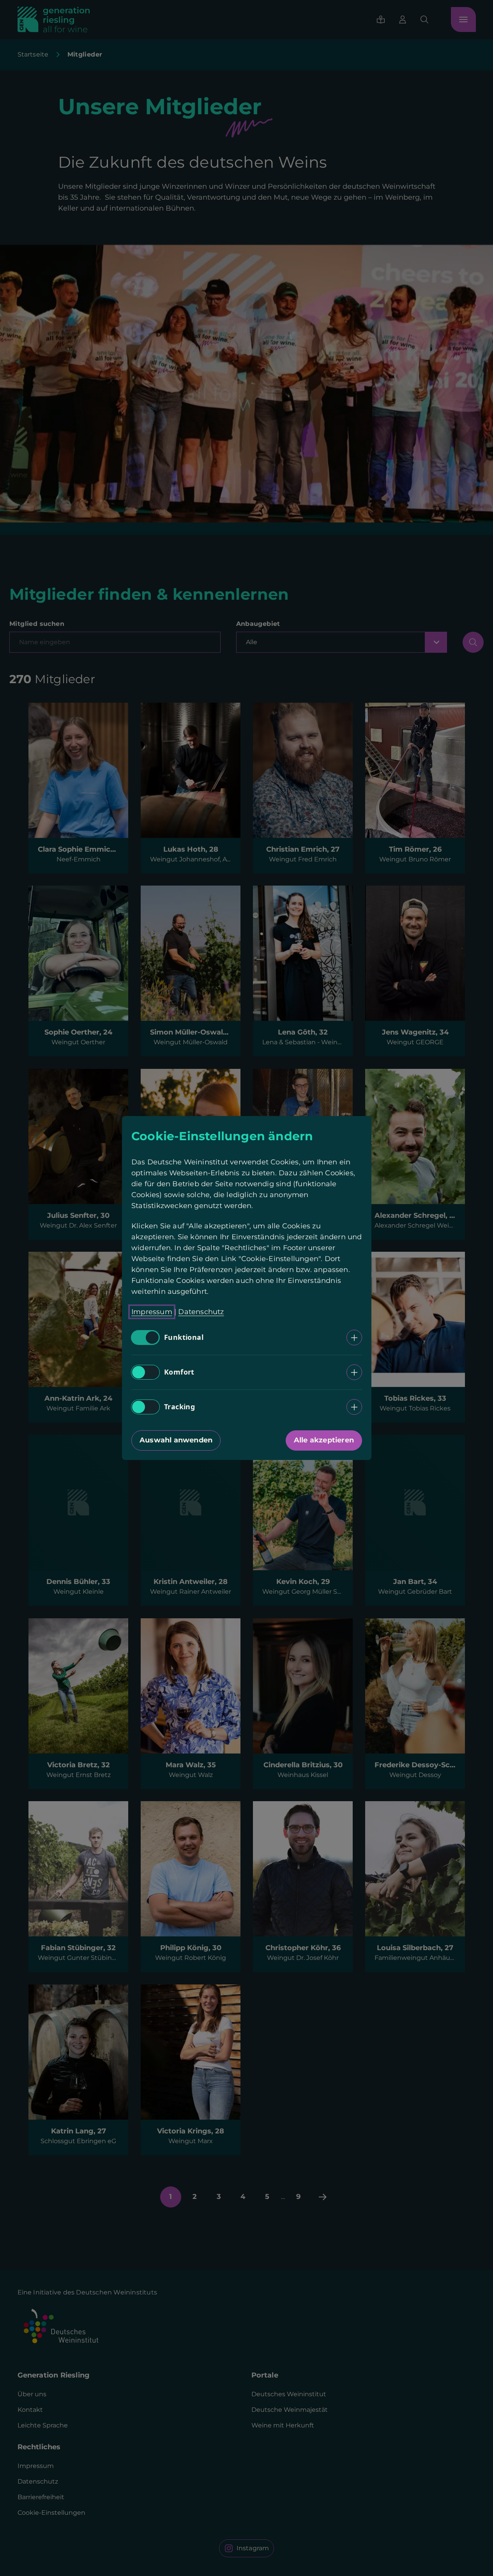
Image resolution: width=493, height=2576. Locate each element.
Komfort (179, 1372)
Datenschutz (201, 1312)
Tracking (179, 1407)
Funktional (184, 1338)
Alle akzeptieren (323, 1440)
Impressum (152, 1312)
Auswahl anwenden (176, 1440)
